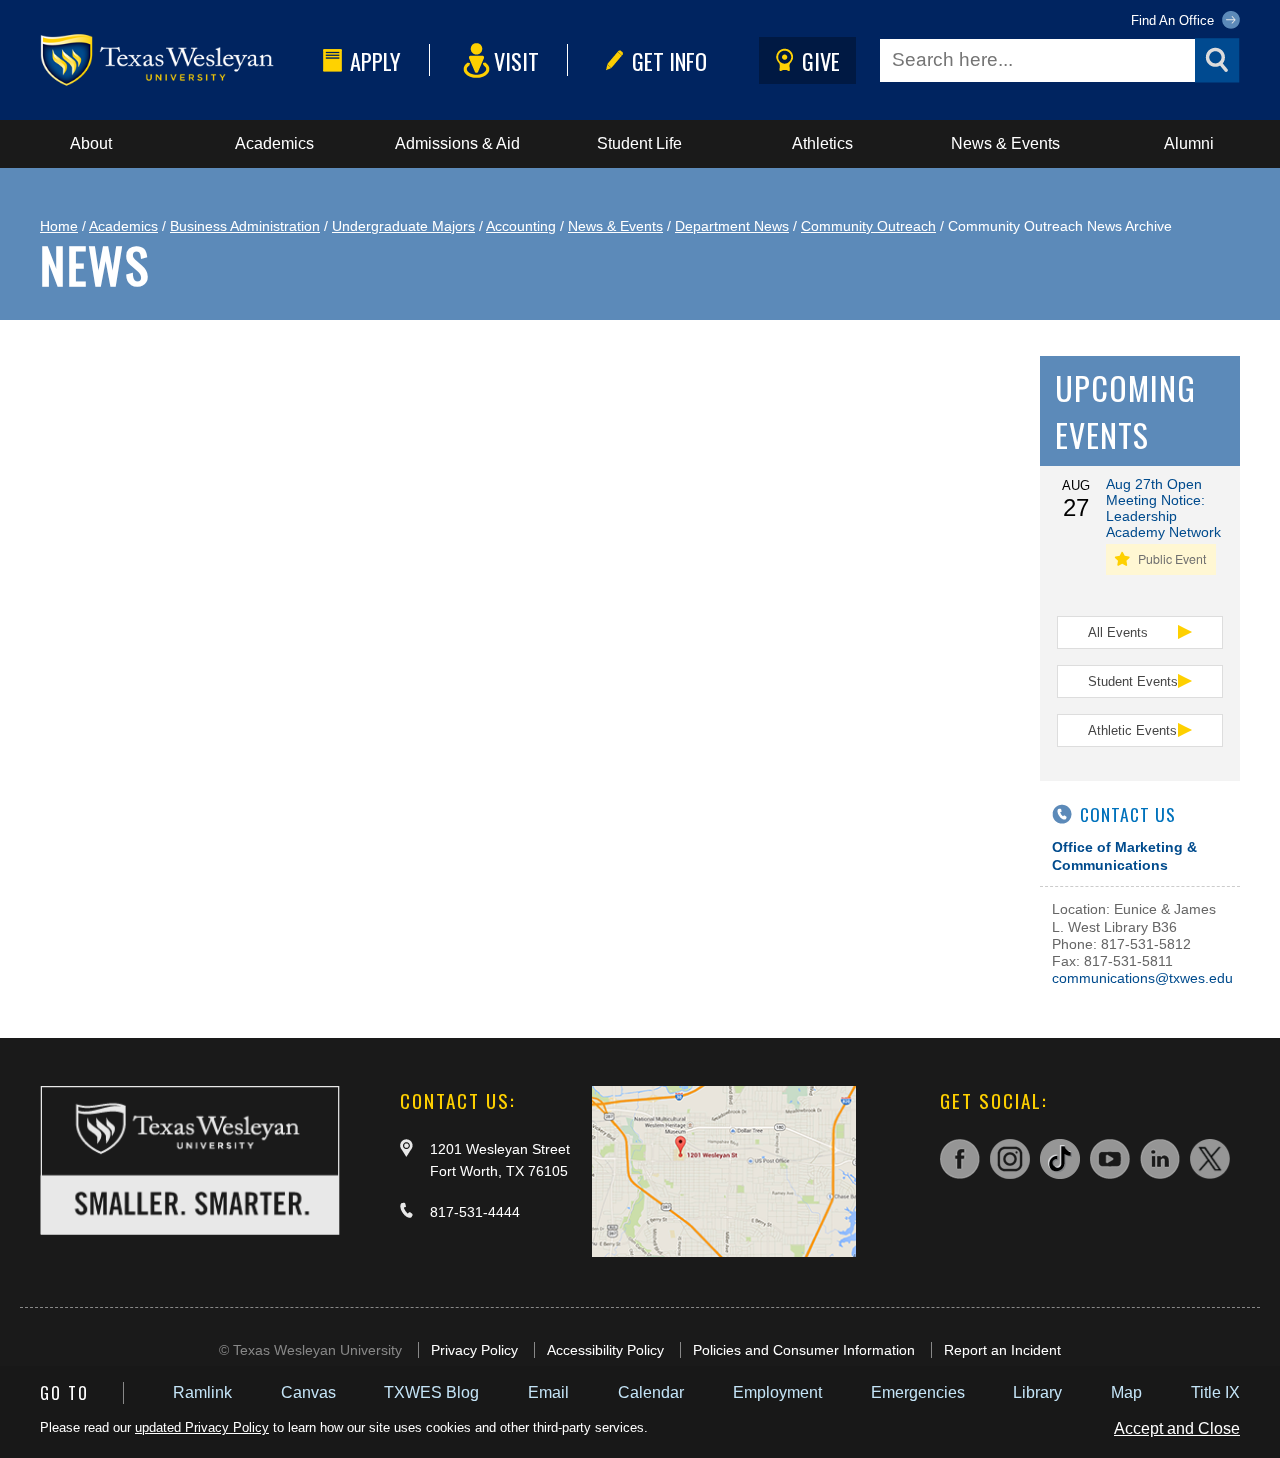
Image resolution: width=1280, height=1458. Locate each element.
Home (59, 226)
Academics (274, 143)
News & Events (1005, 143)
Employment (777, 1392)
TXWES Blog (431, 1392)
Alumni (1189, 143)
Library (1037, 1392)
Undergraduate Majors (403, 226)
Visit (516, 60)
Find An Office (1174, 20)
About (91, 143)
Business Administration (245, 226)
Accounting (521, 226)
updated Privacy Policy (202, 1427)
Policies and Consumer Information (804, 1350)
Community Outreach (868, 226)
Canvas (308, 1392)
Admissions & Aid (457, 143)
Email (548, 1392)
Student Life (639, 143)
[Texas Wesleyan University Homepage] (177, 60)
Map (1126, 1392)
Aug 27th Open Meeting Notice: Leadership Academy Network (1163, 508)
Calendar (651, 1392)
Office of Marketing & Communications (1124, 855)
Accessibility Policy (605, 1350)
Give (821, 60)
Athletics (822, 143)
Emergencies (918, 1392)
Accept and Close (1177, 1428)
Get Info (669, 60)
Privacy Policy (474, 1350)
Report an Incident (1002, 1350)
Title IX (1215, 1392)
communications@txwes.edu (1142, 978)
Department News (732, 226)
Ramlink (202, 1392)
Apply (375, 60)
